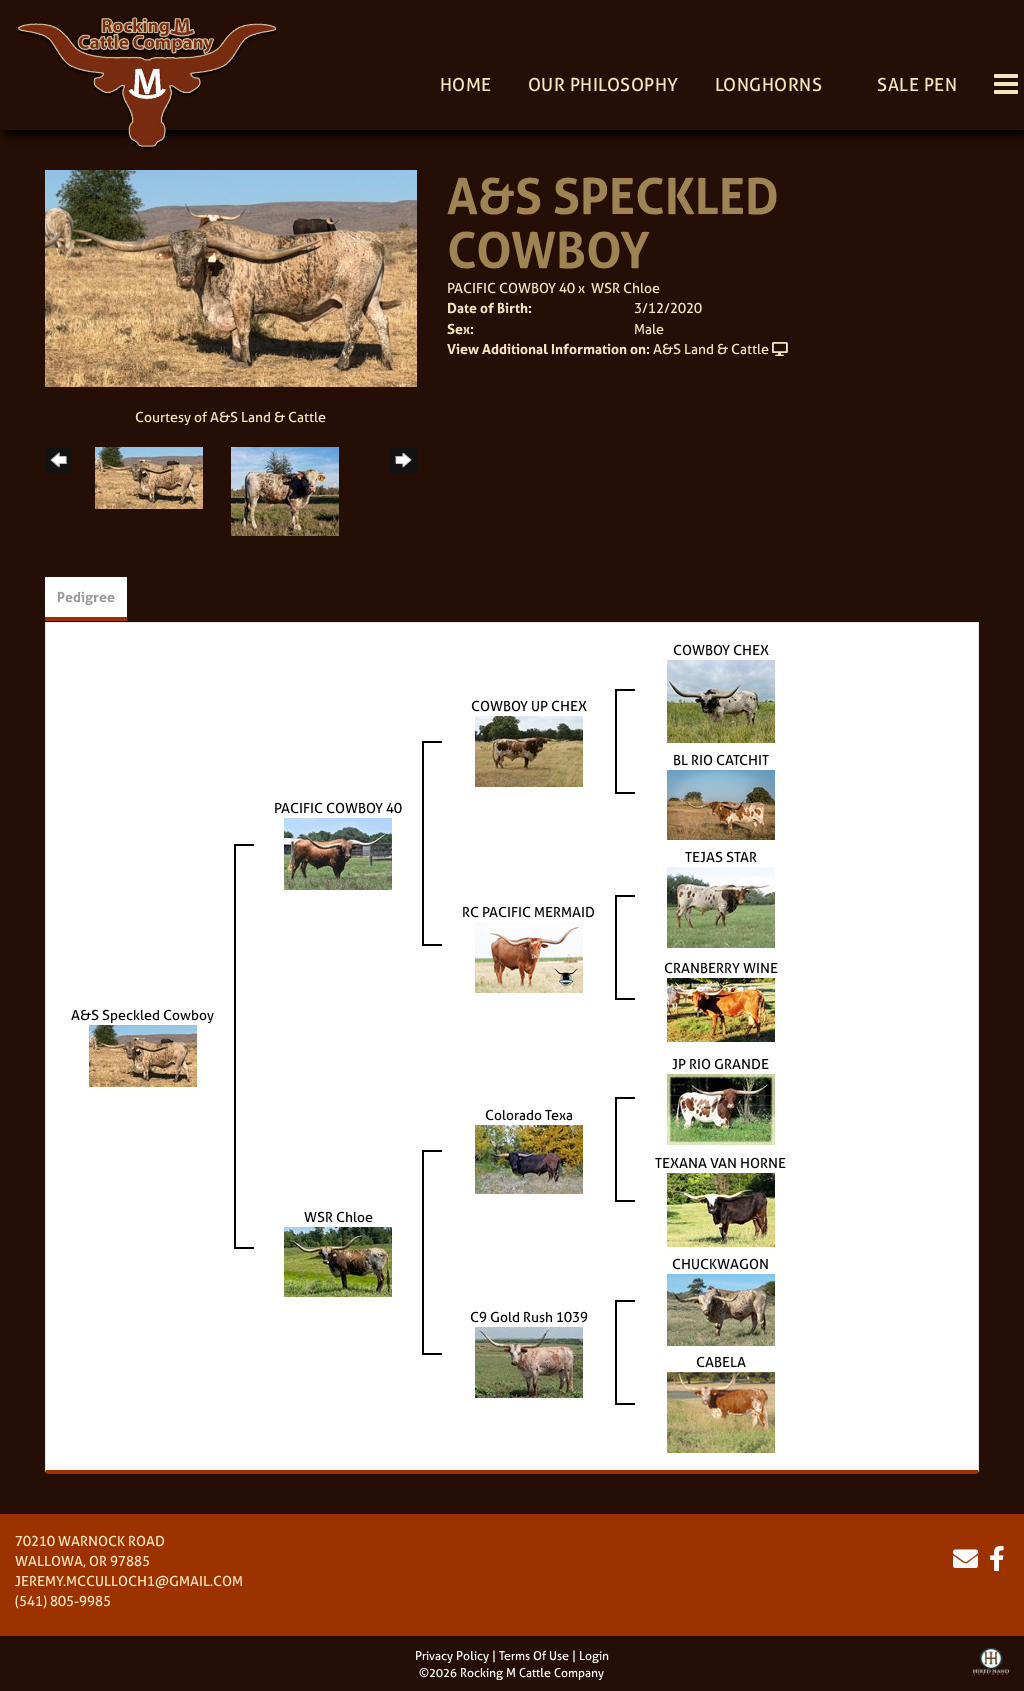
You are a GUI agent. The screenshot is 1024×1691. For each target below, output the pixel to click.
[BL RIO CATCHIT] (721, 802)
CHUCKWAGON (720, 1263)
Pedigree (86, 596)
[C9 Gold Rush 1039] (529, 1360)
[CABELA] (721, 1410)
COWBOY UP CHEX (529, 705)
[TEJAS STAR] (721, 905)
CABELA (721, 1361)
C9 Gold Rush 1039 (529, 1316)
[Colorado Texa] (529, 1157)
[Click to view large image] (231, 276)
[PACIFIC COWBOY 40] (338, 851)
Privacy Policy (452, 1656)
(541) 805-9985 (63, 1600)
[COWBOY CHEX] (721, 699)
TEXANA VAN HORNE (720, 1162)
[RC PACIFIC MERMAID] (529, 955)
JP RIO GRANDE (720, 1063)
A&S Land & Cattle (711, 348)
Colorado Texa (529, 1114)
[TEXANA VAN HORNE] (721, 1207)
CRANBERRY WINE (721, 967)
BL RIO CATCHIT (721, 759)
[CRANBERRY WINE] (721, 1007)
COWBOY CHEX (721, 649)
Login (594, 1656)
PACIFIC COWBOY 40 (511, 287)
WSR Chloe (625, 287)
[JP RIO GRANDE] (721, 1107)
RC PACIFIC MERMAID (528, 911)
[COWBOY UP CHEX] (529, 749)
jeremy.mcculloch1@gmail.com (129, 1580)
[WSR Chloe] (338, 1260)
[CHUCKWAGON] (721, 1307)
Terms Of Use (534, 1656)
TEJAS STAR (721, 856)
